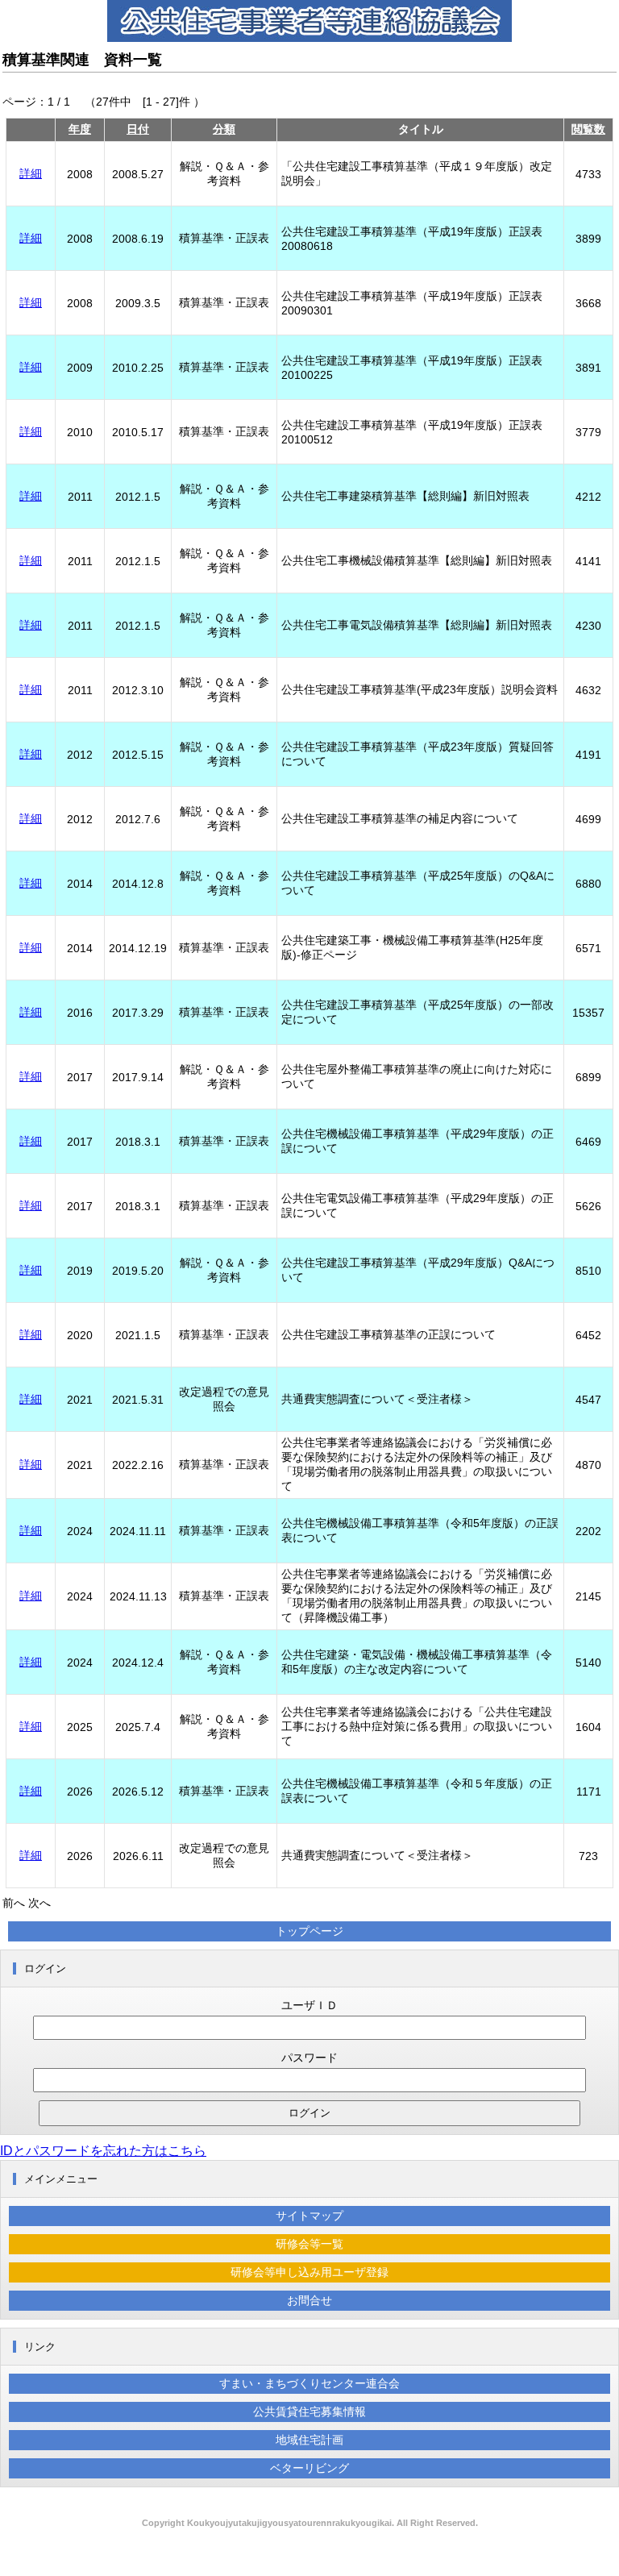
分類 (224, 129)
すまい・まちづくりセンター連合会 (309, 2383)
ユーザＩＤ (309, 2005)
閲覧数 (588, 129)
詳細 (31, 173)
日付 (138, 129)
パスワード (309, 2058)
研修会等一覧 (309, 2244)
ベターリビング (309, 2468)
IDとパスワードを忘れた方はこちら (103, 2151)
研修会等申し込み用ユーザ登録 (309, 2272)
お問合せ (309, 2300)
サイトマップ (309, 2216)
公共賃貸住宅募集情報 (309, 2412)
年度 (80, 129)
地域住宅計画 (309, 2440)
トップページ (309, 1931)
